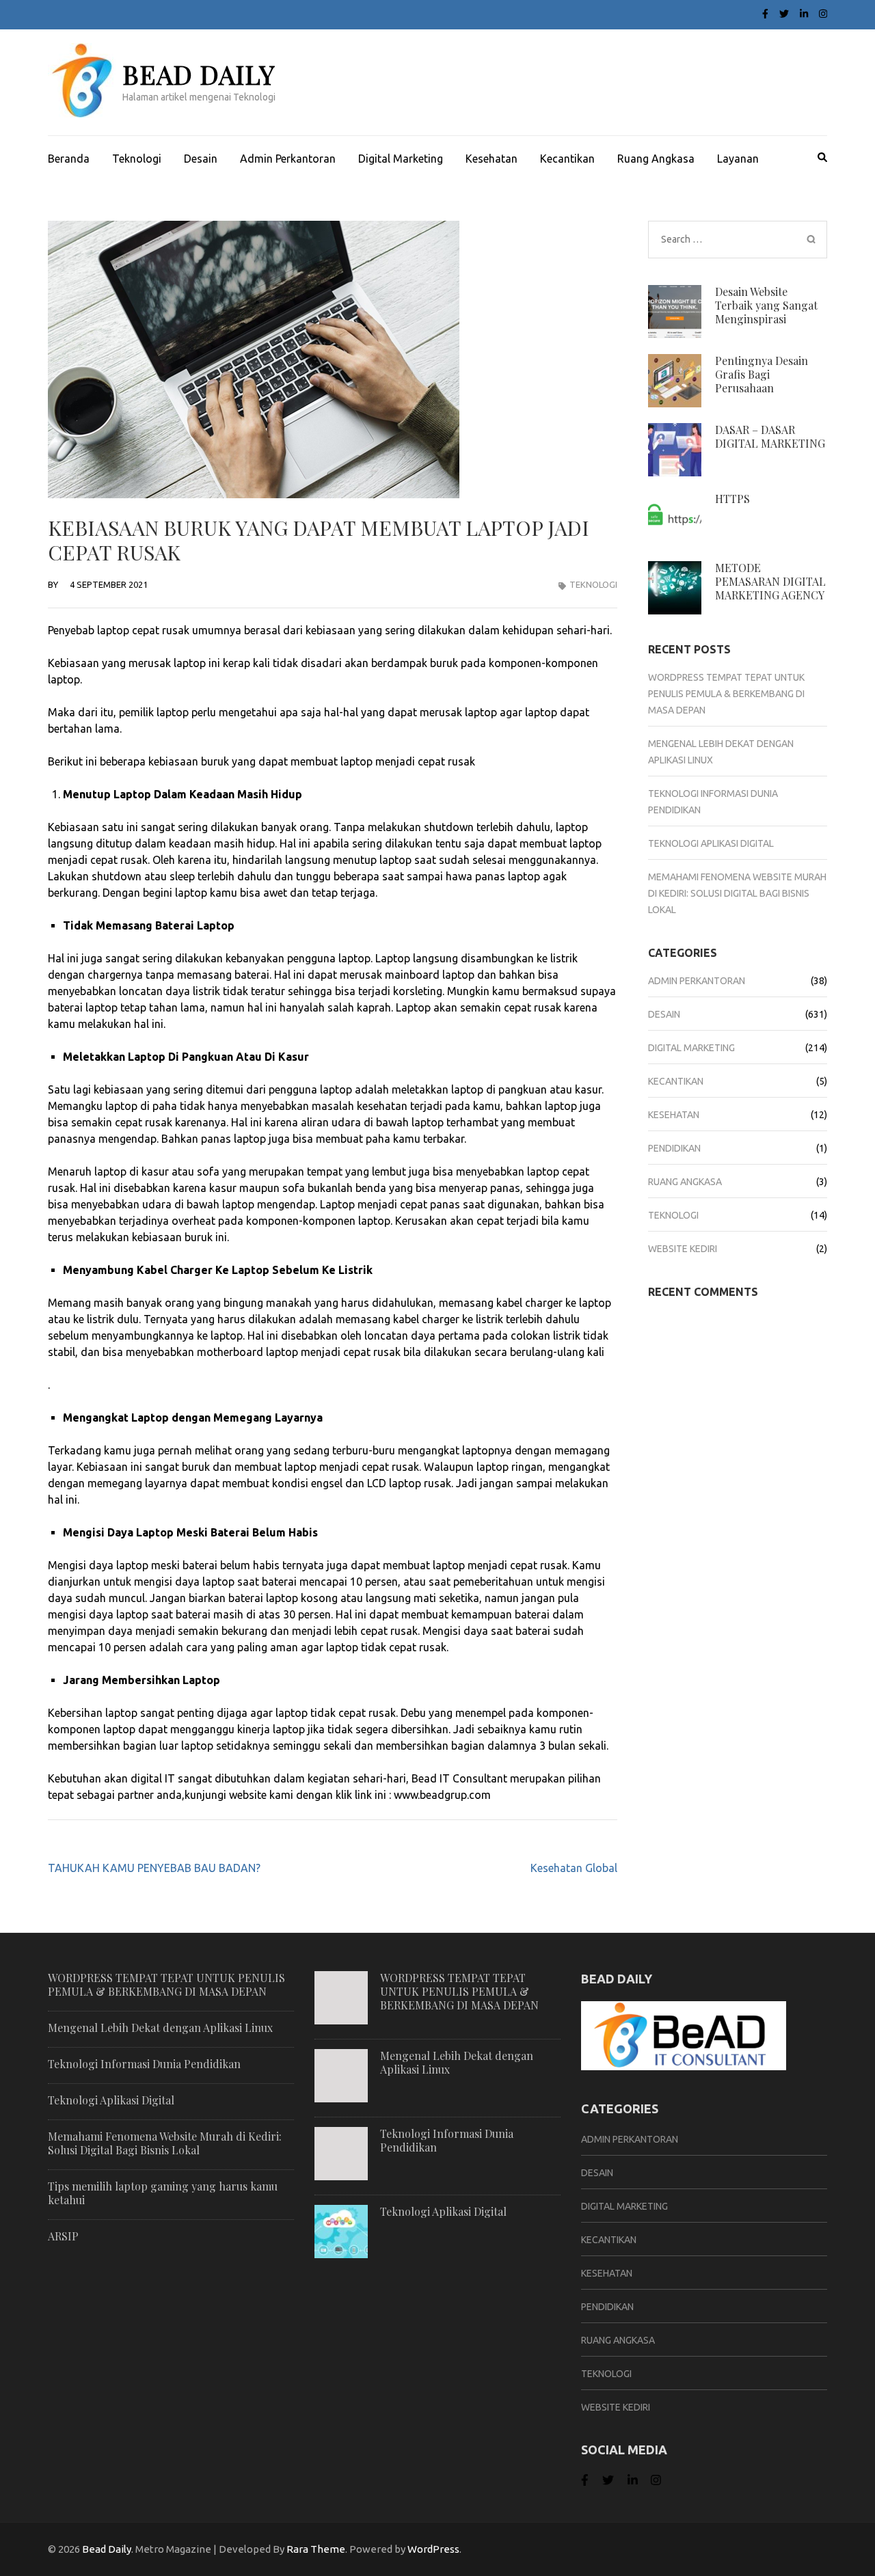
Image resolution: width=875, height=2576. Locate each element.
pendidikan (674, 1148)
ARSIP (63, 2236)
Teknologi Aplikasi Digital (711, 843)
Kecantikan (567, 159)
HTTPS (732, 499)
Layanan (738, 159)
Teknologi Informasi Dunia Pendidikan (144, 2064)
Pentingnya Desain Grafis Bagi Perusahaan (762, 374)
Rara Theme (316, 2549)
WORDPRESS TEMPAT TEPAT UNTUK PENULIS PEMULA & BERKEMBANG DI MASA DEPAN (726, 694)
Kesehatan (492, 159)
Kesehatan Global (574, 1868)
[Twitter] (784, 14)
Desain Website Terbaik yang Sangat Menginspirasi (766, 305)
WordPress (433, 2549)
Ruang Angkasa (656, 159)
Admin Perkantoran (288, 159)
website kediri (683, 1249)
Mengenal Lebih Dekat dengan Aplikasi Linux (160, 2028)
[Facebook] (765, 14)
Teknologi (137, 159)
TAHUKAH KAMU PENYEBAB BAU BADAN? (154, 1868)
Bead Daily (199, 74)
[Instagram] (823, 14)
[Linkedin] (633, 2480)
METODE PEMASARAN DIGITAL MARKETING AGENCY (770, 581)
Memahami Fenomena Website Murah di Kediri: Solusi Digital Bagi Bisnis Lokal (737, 893)
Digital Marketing (401, 159)
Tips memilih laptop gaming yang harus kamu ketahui (163, 2193)
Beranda (69, 159)
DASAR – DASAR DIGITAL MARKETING (770, 436)
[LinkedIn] (804, 14)
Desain (201, 159)
